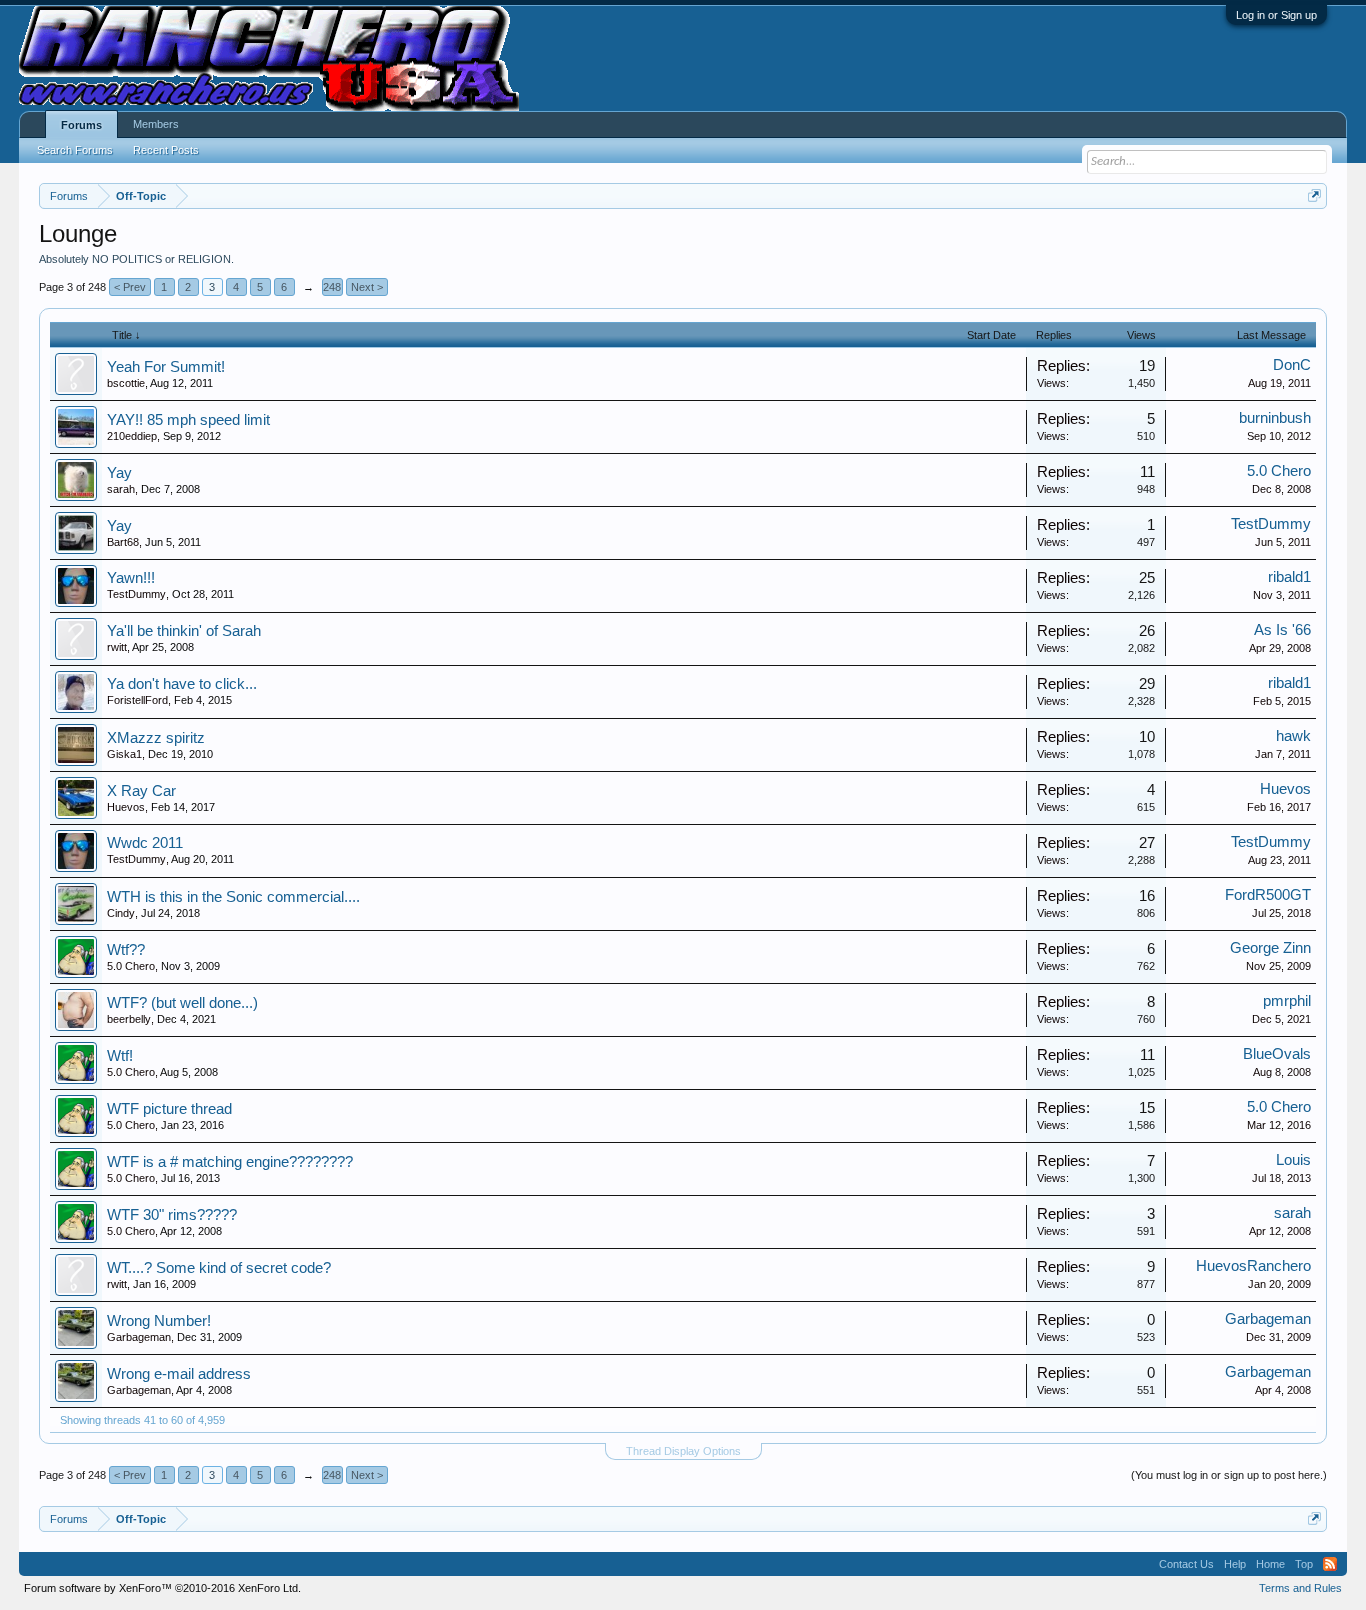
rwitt (117, 647)
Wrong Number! (159, 1321)
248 (332, 287)
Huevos (126, 807)
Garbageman (139, 1337)
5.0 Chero (1279, 471)
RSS (1330, 1564)
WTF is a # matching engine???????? (230, 1162)
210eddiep (132, 436)
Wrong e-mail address (179, 1374)
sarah (121, 489)
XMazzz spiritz (156, 738)
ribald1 (1289, 577)
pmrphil (1287, 1001)
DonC (1292, 365)
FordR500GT (1268, 895)
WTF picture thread (169, 1109)
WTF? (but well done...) (182, 1003)
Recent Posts (166, 150)
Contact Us (1186, 1564)
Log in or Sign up (1276, 15)
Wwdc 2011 (145, 843)
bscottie (126, 383)
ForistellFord (137, 700)
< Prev (130, 287)
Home (1270, 1564)
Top (1304, 1564)
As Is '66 (1282, 630)
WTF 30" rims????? (172, 1215)
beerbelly (129, 1019)
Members (156, 124)
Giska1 (124, 754)
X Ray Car (141, 791)
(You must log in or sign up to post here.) (1229, 1475)
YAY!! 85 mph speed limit (188, 420)
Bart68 (123, 542)
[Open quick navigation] (1314, 195)
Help (1235, 1564)
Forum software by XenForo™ (162, 1588)
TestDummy (1271, 524)
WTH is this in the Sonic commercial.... (233, 897)
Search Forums (75, 150)
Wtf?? (126, 950)
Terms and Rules (1300, 1588)
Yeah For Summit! (166, 367)
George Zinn (1270, 948)
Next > (367, 287)
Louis (1293, 1160)
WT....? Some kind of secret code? (219, 1268)
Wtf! (120, 1056)
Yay (119, 473)
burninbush (1275, 418)
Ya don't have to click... (182, 684)
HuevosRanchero (1253, 1266)
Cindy (121, 913)
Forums (81, 125)
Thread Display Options (683, 1451)
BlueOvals (1277, 1054)
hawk (1293, 736)
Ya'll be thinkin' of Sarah (184, 631)
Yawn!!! (131, 578)
